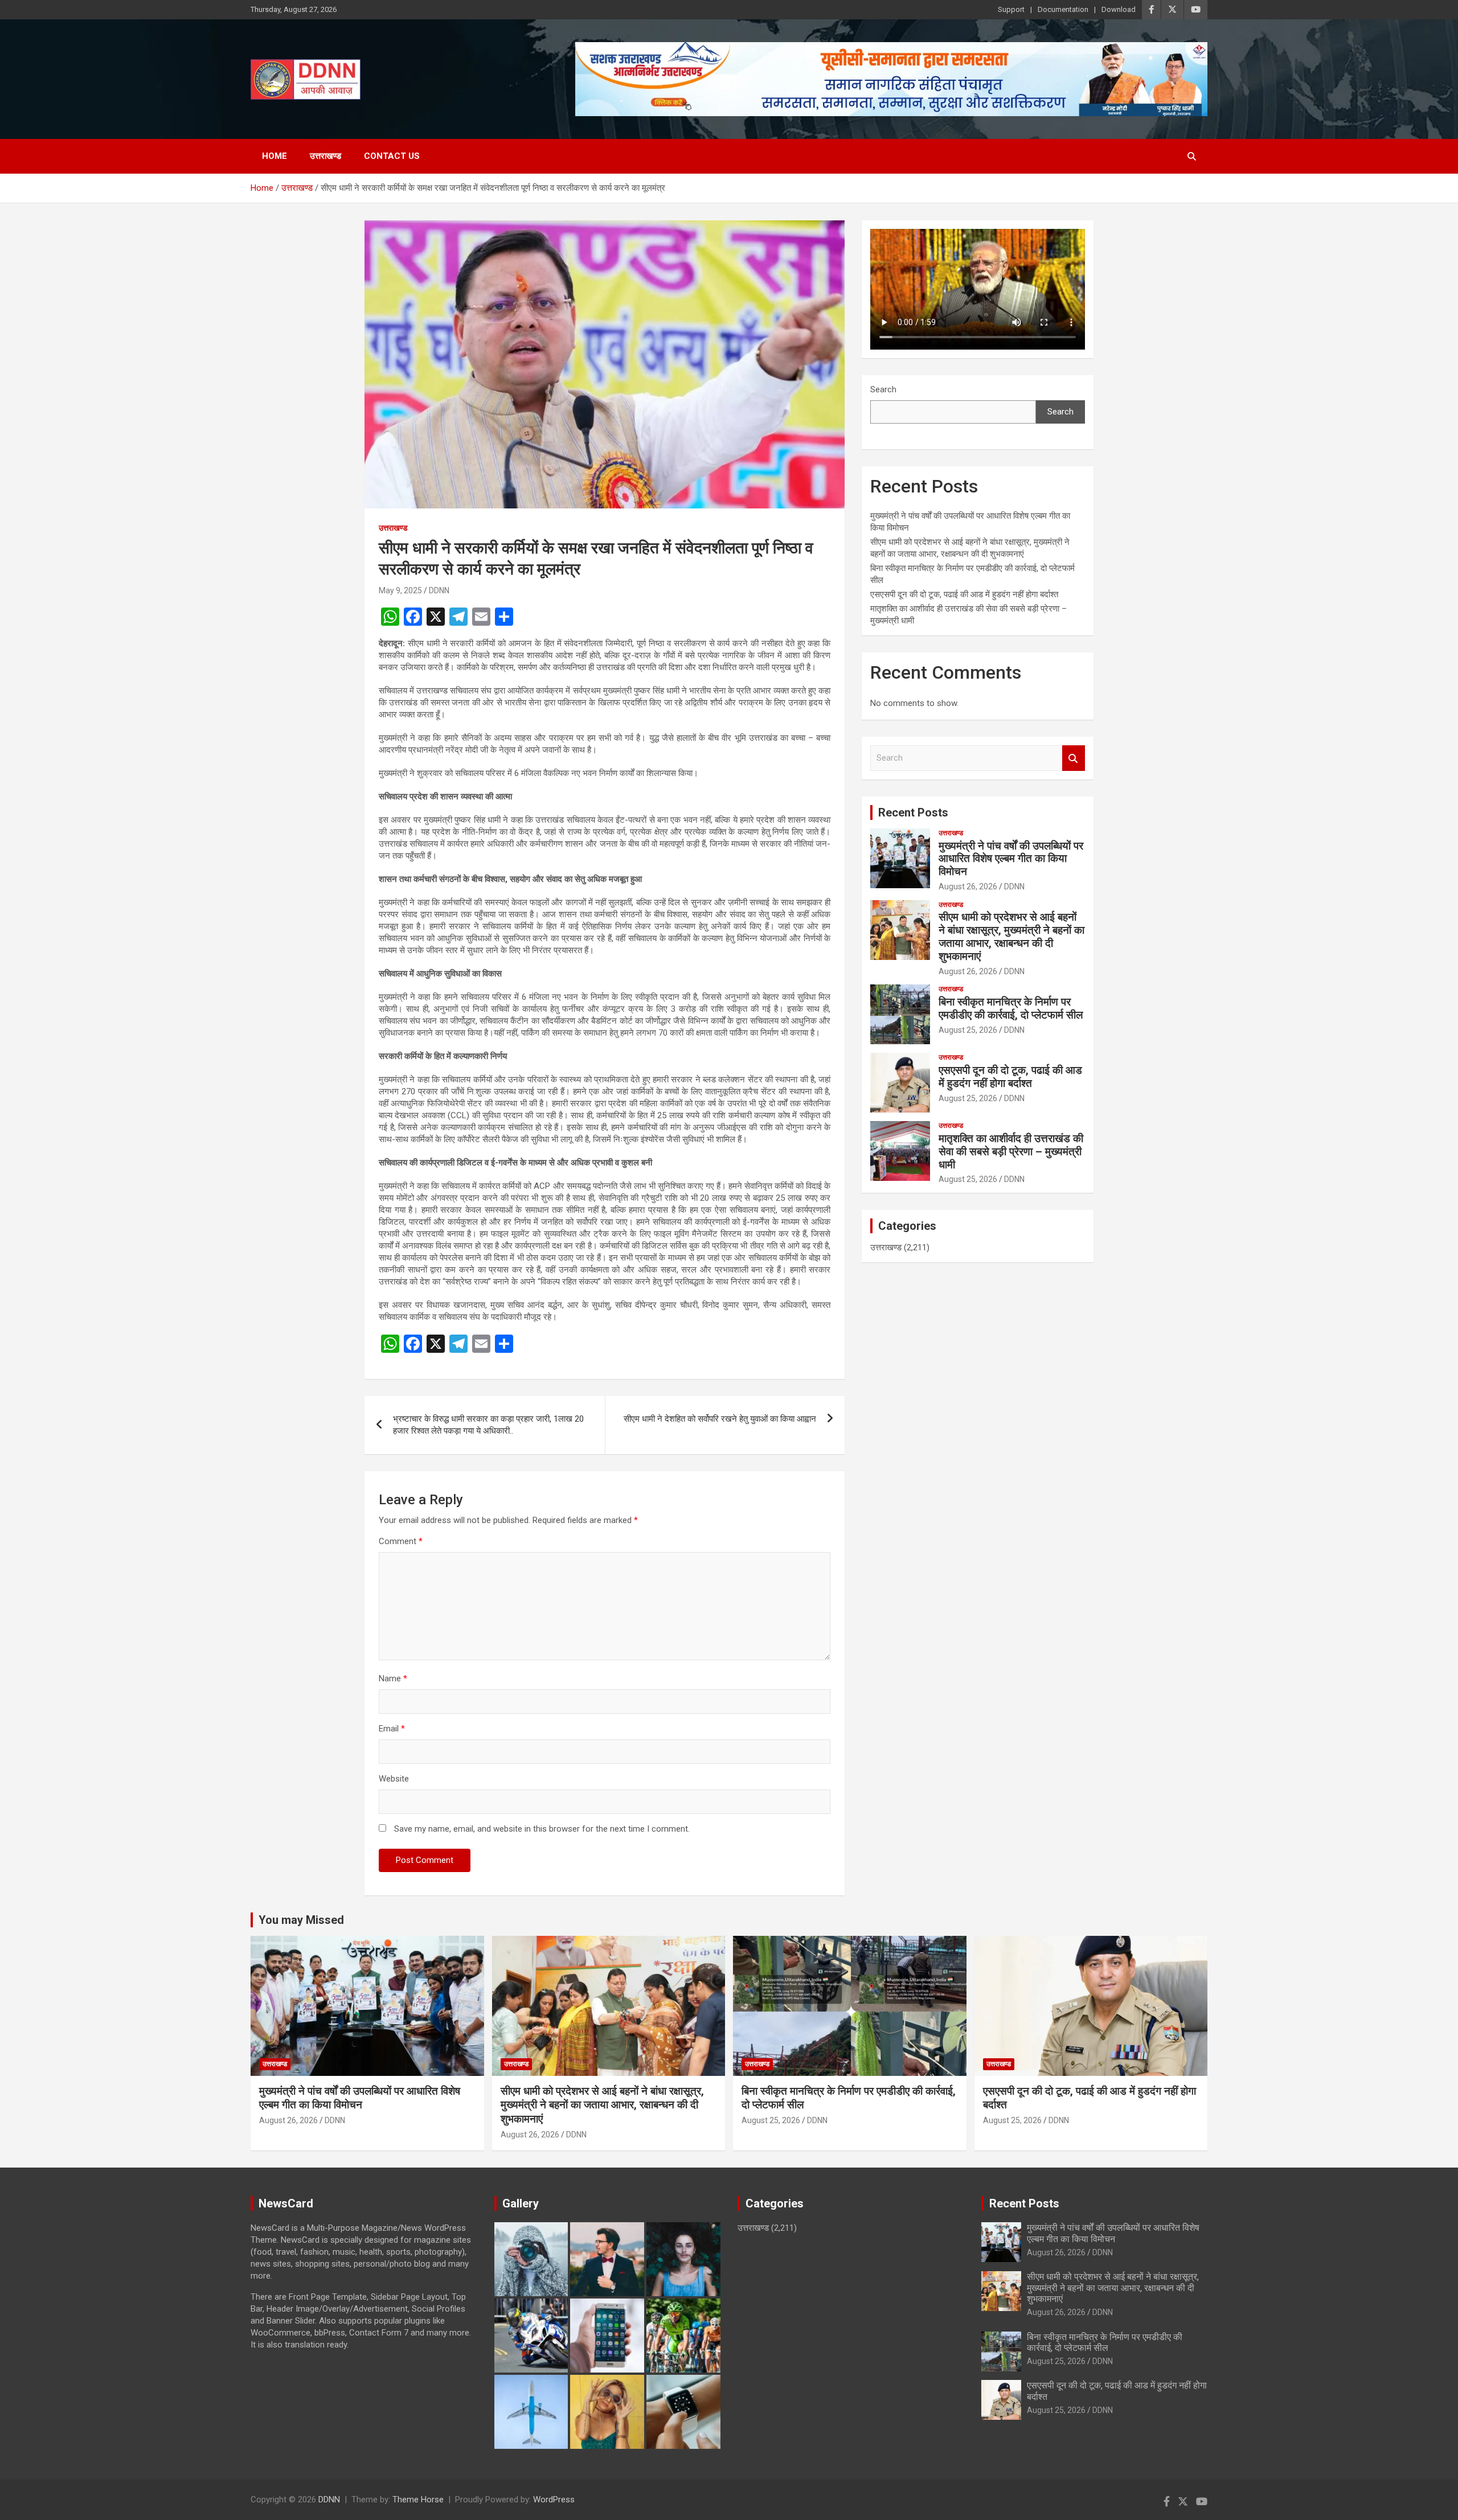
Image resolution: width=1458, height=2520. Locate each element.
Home (275, 156)
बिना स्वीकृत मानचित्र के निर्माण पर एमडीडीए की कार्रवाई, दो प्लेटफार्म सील (1011, 1008)
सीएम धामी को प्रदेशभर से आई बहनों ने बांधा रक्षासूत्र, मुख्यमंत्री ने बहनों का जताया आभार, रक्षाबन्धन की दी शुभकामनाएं (1011, 936)
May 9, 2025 (400, 590)
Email (392, 1729)
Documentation (1063, 9)
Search (883, 389)
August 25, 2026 (968, 1030)
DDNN (439, 590)
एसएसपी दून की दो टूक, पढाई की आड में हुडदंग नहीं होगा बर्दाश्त (964, 594)
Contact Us (392, 156)
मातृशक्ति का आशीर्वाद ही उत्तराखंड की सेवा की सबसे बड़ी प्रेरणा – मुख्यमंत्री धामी (1011, 1152)
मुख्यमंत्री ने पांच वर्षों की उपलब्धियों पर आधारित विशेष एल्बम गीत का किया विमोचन (1011, 859)
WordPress (554, 2500)
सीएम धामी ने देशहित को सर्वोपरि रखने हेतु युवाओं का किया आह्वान (720, 1419)
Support (1011, 9)
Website (394, 1779)
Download (1119, 9)
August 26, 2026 (968, 886)
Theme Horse (418, 2500)
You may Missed (301, 1920)
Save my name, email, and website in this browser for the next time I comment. (542, 1829)
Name (393, 1678)
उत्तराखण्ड (325, 156)
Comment (401, 1541)
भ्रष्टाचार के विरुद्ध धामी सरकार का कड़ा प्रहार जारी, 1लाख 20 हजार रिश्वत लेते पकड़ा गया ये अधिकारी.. (488, 1425)
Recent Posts (913, 812)
